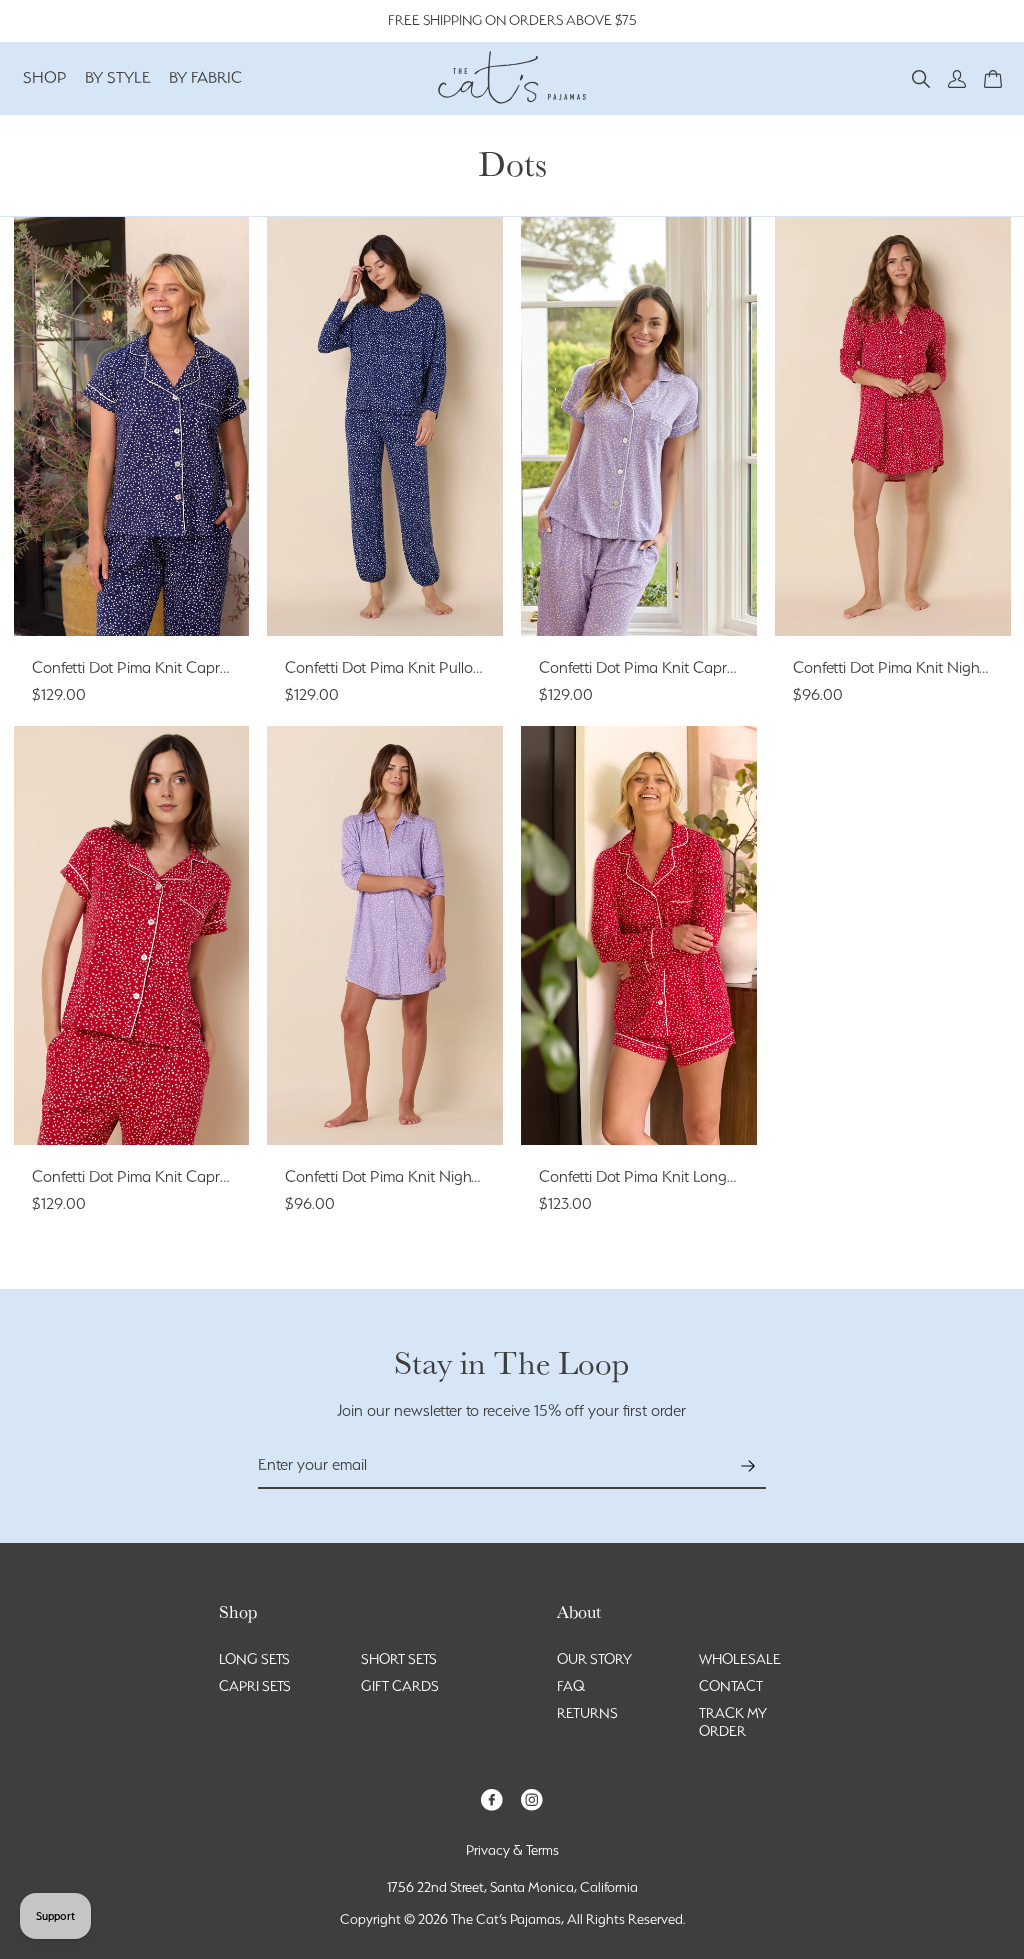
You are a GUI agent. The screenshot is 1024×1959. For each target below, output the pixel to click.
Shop (45, 77)
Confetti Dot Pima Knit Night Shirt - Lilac (420, 1176)
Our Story (594, 1659)
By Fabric (205, 77)
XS (77, 566)
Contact (731, 1686)
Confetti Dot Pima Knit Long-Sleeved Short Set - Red (714, 1176)
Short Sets (399, 1659)
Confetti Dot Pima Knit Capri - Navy (152, 667)
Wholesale (740, 1659)
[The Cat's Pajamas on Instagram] (532, 1798)
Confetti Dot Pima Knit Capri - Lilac (656, 667)
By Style (118, 77)
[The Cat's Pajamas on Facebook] (492, 1798)
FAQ (571, 1686)
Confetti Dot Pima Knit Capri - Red (147, 1176)
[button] (921, 77)
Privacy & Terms (512, 1850)
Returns (587, 1713)
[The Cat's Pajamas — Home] (512, 75)
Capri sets (255, 1686)
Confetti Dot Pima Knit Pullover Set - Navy (427, 667)
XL (131, 598)
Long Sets (254, 1659)
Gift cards (400, 1686)
